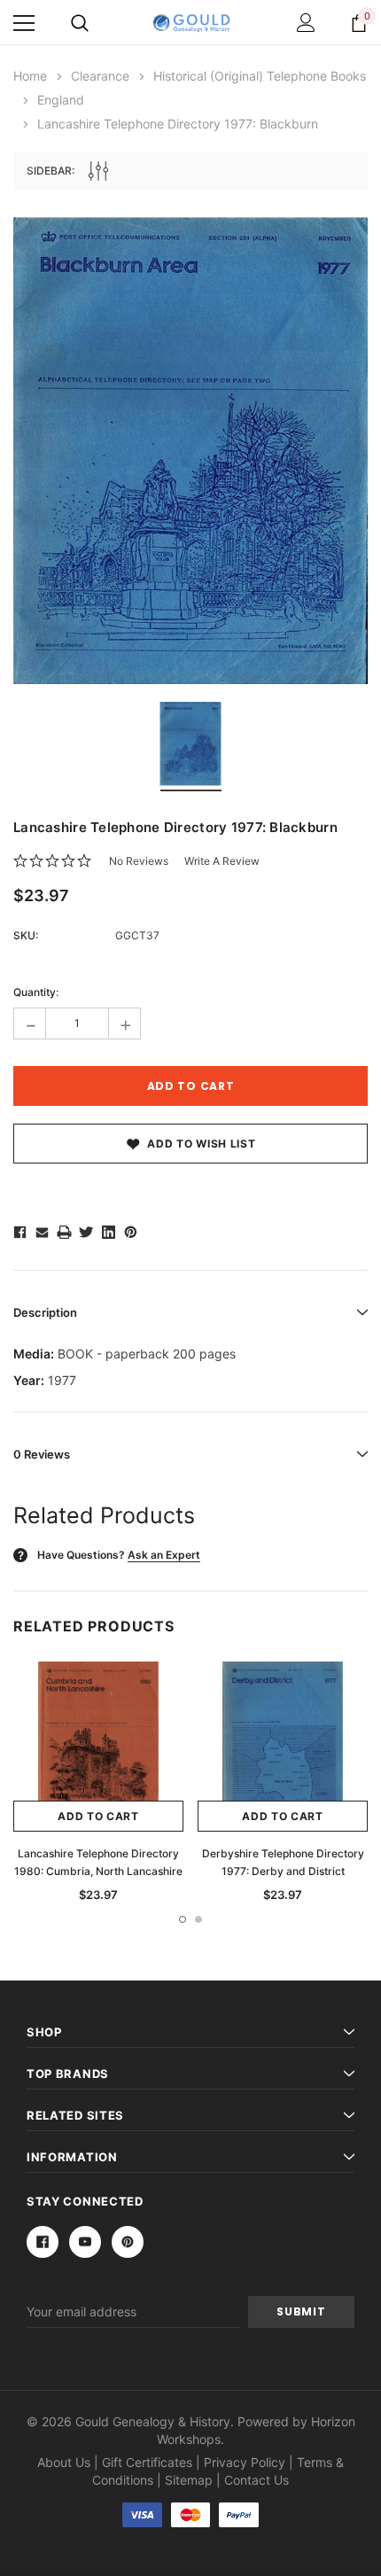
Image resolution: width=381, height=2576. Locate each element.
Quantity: (36, 992)
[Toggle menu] (24, 23)
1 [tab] (183, 1919)
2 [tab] (198, 1919)
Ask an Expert (164, 1555)
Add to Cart (98, 1816)
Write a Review (222, 861)
